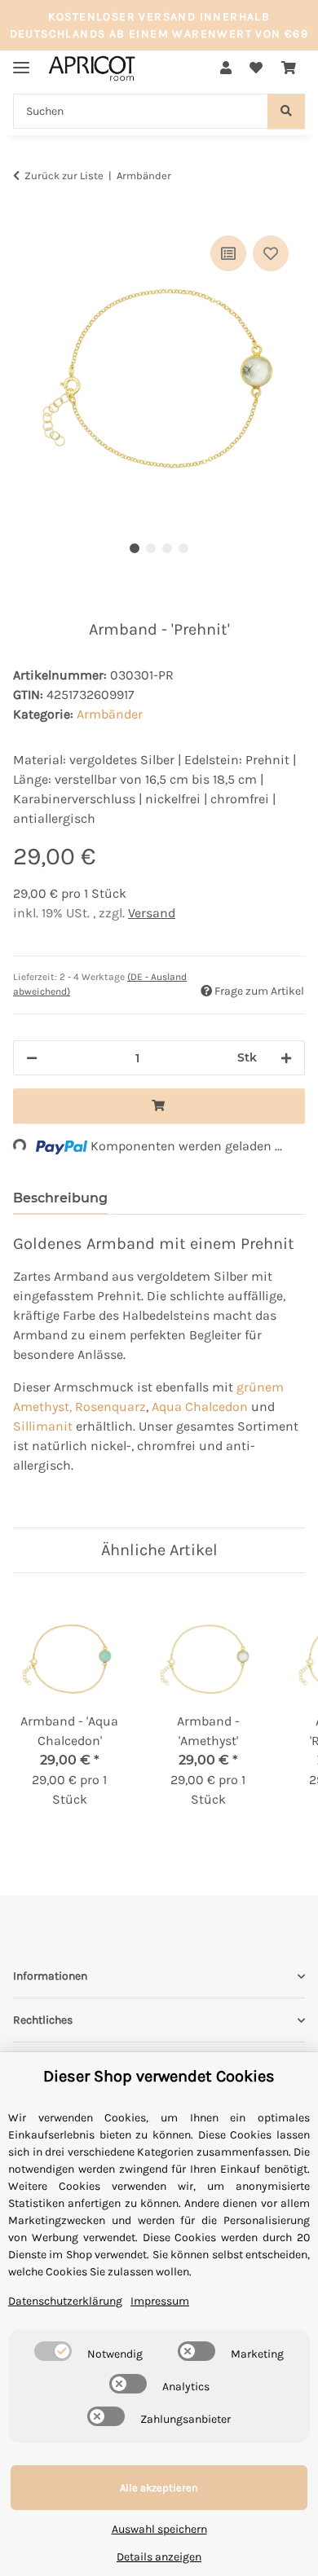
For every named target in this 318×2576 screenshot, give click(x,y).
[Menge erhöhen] (286, 1058)
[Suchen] (286, 111)
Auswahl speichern (159, 2529)
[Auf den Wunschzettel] (271, 253)
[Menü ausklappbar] (21, 61)
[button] (226, 68)
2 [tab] (151, 548)
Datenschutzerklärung (65, 2301)
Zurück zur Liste (64, 176)
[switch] (53, 2351)
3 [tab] (167, 548)
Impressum (160, 2301)
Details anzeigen (159, 2557)
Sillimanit (43, 1426)
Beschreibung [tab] (60, 1198)
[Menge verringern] (32, 1058)
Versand (152, 913)
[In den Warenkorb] (26, 213)
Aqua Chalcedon (200, 1407)
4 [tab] (183, 548)
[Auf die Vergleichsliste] (228, 253)
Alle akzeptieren (159, 2488)
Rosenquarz (110, 1407)
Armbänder (110, 714)
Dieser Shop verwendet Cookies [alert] (159, 2076)
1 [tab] (135, 548)
